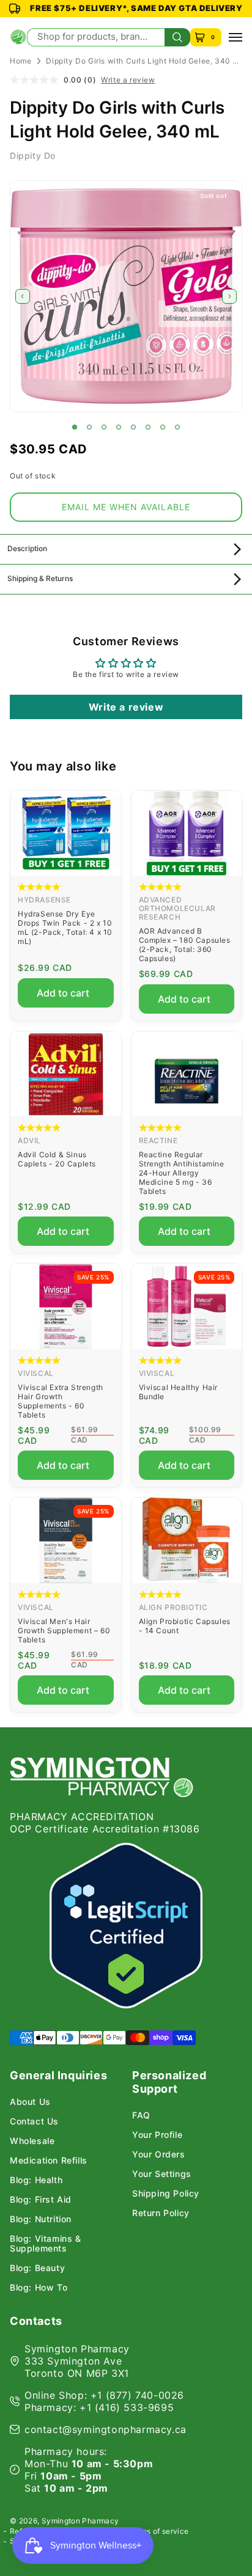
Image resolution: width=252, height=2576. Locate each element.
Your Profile (157, 2135)
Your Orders (159, 2154)
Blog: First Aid (41, 2200)
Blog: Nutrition (41, 2219)
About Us (30, 2102)
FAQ (141, 2115)
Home (20, 61)
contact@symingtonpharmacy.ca (106, 2429)
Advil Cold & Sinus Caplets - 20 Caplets (57, 1159)
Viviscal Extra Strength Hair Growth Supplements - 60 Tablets (61, 1401)
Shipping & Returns (40, 578)
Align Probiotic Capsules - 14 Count (185, 1626)
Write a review (128, 80)
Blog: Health (36, 2180)
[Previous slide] (23, 296)
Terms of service (159, 2531)
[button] (75, 427)
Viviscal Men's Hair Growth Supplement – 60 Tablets (64, 1630)
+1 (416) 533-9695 (127, 2407)
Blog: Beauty (37, 2268)
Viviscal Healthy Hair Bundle (179, 1392)
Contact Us (34, 2121)
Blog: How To (39, 2288)
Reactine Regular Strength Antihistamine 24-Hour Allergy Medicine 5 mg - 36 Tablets (182, 1173)
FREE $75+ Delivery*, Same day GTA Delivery (136, 8)
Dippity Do (33, 156)
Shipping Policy (166, 2194)
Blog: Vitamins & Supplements (46, 2244)
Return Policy (161, 2213)
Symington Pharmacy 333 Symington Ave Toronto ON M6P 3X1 (77, 2361)
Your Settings (162, 2174)
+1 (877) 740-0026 (137, 2395)
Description (27, 548)
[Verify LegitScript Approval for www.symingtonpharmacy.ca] (126, 1926)
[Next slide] (229, 296)
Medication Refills (49, 2161)
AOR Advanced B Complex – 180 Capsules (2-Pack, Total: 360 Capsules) (185, 945)
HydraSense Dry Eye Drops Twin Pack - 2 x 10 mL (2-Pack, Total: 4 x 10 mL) (65, 928)
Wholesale (32, 2141)
